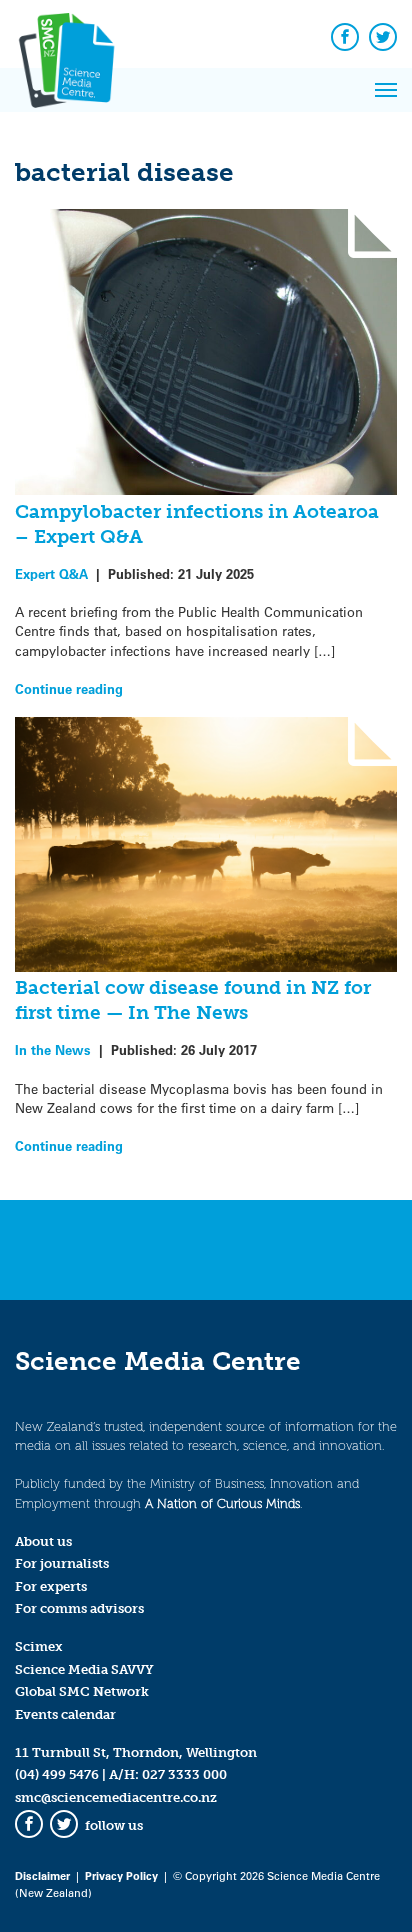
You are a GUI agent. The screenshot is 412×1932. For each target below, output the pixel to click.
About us (43, 1541)
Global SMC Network (82, 1691)
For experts (51, 1586)
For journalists (62, 1563)
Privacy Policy (121, 1875)
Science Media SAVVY (84, 1669)
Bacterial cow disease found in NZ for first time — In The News (193, 1000)
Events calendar (65, 1714)
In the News (53, 1049)
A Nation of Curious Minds (222, 1503)
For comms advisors (79, 1608)
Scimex (39, 1646)
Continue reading (69, 688)
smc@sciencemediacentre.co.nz (116, 1797)
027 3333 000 (184, 1774)
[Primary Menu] (386, 90)
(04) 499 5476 (57, 1774)
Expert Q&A (51, 573)
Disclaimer (42, 1875)
